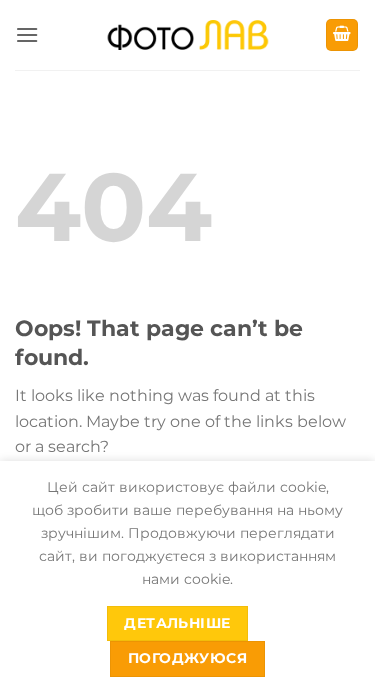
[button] (27, 34)
